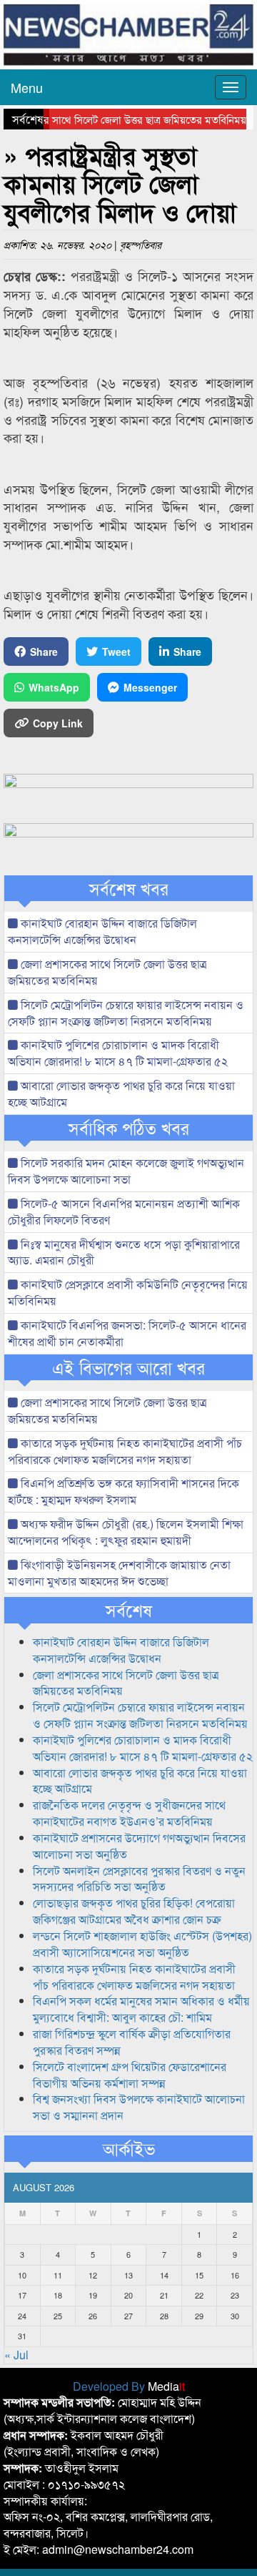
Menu (27, 87)
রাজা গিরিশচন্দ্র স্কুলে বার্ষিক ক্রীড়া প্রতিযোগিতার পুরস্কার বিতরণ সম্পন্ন (132, 2042)
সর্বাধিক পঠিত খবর (129, 1128)
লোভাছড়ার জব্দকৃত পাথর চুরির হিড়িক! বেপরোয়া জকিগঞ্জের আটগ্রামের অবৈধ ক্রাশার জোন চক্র (134, 1911)
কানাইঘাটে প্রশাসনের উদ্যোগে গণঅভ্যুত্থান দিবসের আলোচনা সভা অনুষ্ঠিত (139, 1846)
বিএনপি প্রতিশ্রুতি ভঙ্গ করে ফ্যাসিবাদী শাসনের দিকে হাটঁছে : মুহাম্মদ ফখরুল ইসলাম (124, 1491)
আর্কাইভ (129, 2148)
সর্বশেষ (129, 1610)
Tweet (116, 652)
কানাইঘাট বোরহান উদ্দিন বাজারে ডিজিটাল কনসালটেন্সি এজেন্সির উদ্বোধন (102, 931)
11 (58, 2275)
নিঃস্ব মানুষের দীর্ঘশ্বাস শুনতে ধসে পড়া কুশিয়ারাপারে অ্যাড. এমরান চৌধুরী (124, 1252)
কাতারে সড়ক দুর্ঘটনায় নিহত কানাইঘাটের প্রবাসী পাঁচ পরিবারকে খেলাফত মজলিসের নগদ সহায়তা (125, 1451)
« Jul (16, 2355)
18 (58, 2295)
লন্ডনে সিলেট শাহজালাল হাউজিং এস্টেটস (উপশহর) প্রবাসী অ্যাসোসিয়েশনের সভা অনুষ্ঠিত (142, 1944)
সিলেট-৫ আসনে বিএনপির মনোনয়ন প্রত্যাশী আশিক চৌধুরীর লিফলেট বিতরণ (124, 1211)
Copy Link (58, 723)
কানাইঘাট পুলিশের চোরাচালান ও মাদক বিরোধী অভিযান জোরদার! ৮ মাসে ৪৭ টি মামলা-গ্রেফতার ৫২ (118, 1053)
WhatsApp (54, 687)
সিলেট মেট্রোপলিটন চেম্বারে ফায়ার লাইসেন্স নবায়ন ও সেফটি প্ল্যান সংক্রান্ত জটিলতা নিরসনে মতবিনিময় (126, 1013)
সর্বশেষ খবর (129, 888)
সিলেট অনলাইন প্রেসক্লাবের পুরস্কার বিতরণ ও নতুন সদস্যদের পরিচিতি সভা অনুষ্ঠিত (139, 1879)
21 (164, 2295)
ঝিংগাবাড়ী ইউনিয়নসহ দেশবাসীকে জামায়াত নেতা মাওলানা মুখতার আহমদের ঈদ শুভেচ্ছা (119, 1573)
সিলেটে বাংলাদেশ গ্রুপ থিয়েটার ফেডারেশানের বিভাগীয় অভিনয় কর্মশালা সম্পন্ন (130, 2075)
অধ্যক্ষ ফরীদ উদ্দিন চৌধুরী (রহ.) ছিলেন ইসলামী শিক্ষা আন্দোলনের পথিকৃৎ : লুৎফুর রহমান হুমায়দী (126, 1532)
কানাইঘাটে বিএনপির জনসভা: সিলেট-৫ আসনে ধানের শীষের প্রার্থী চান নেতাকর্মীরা (127, 1333)
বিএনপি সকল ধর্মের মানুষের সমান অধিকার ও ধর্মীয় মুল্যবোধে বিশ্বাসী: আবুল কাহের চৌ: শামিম (141, 2009)
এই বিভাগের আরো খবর (128, 1367)
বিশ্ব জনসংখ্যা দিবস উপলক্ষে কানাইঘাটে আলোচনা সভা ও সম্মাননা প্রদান (139, 2107)
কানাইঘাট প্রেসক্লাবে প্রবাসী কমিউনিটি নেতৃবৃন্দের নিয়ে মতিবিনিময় (128, 1292)
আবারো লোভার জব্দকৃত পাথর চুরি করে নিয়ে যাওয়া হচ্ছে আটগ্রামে (121, 1093)
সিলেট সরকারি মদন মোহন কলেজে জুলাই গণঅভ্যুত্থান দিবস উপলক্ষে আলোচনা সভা (126, 1171)
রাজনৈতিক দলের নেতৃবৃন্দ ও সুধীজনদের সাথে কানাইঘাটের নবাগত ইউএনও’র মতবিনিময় (129, 1813)
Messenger (150, 687)
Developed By (129, 2386)
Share (44, 652)
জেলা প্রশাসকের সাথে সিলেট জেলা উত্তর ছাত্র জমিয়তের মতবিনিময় (107, 972)
